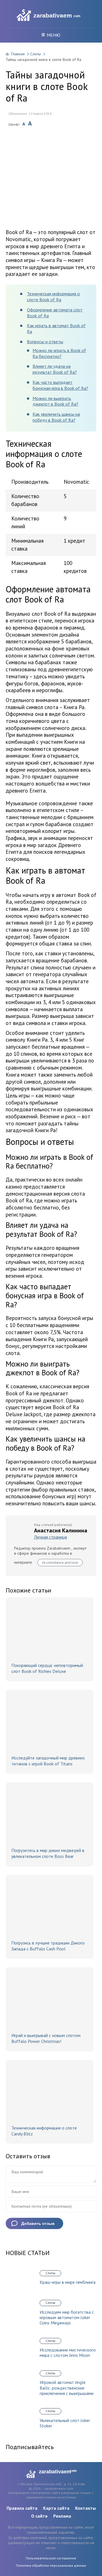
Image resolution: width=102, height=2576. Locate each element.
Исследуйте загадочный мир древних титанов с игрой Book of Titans (48, 1761)
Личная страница (50, 1537)
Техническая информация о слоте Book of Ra (53, 297)
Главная (18, 54)
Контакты (85, 2508)
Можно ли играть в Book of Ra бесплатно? (59, 353)
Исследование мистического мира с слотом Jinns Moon (68, 2353)
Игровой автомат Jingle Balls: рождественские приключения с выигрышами (67, 2388)
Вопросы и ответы (45, 342)
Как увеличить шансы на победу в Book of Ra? (56, 417)
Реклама (62, 2516)
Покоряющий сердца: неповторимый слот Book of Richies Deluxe (47, 1668)
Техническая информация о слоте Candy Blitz (44, 2131)
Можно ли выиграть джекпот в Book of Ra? (55, 401)
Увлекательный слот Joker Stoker (65, 2423)
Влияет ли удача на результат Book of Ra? (55, 369)
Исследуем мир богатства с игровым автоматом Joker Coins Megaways (67, 2317)
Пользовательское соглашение (51, 2558)
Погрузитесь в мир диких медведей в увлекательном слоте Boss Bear (48, 1853)
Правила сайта (22, 2508)
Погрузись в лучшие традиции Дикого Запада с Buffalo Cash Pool (48, 1946)
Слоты (36, 54)
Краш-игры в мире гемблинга (68, 2282)
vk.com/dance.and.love (60, 1562)
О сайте (39, 2516)
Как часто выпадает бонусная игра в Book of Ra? (60, 385)
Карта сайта (56, 2508)
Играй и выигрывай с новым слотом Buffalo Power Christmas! (46, 2038)
